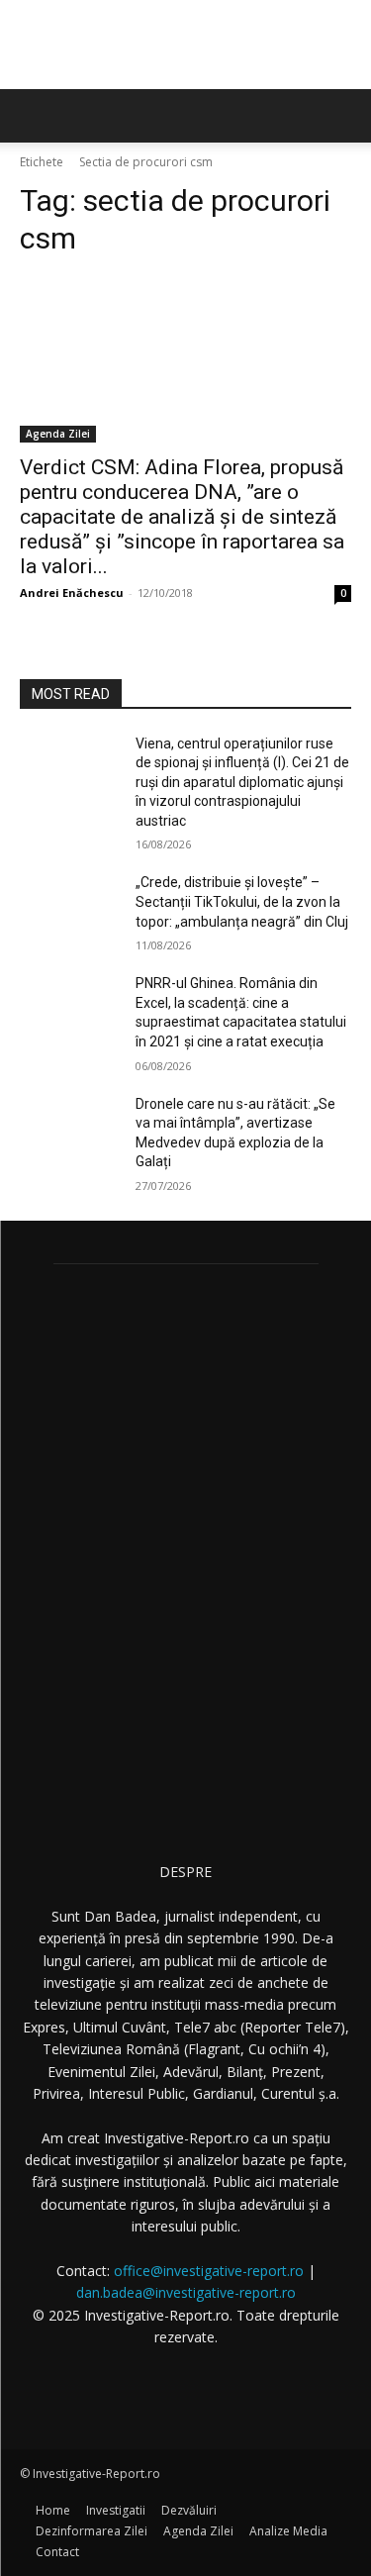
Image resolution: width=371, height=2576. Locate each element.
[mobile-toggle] (34, 116)
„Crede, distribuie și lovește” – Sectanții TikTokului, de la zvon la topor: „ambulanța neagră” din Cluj (242, 901)
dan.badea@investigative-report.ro (186, 2292)
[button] (343, 116)
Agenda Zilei (58, 434)
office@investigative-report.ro (209, 2271)
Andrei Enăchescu (72, 593)
